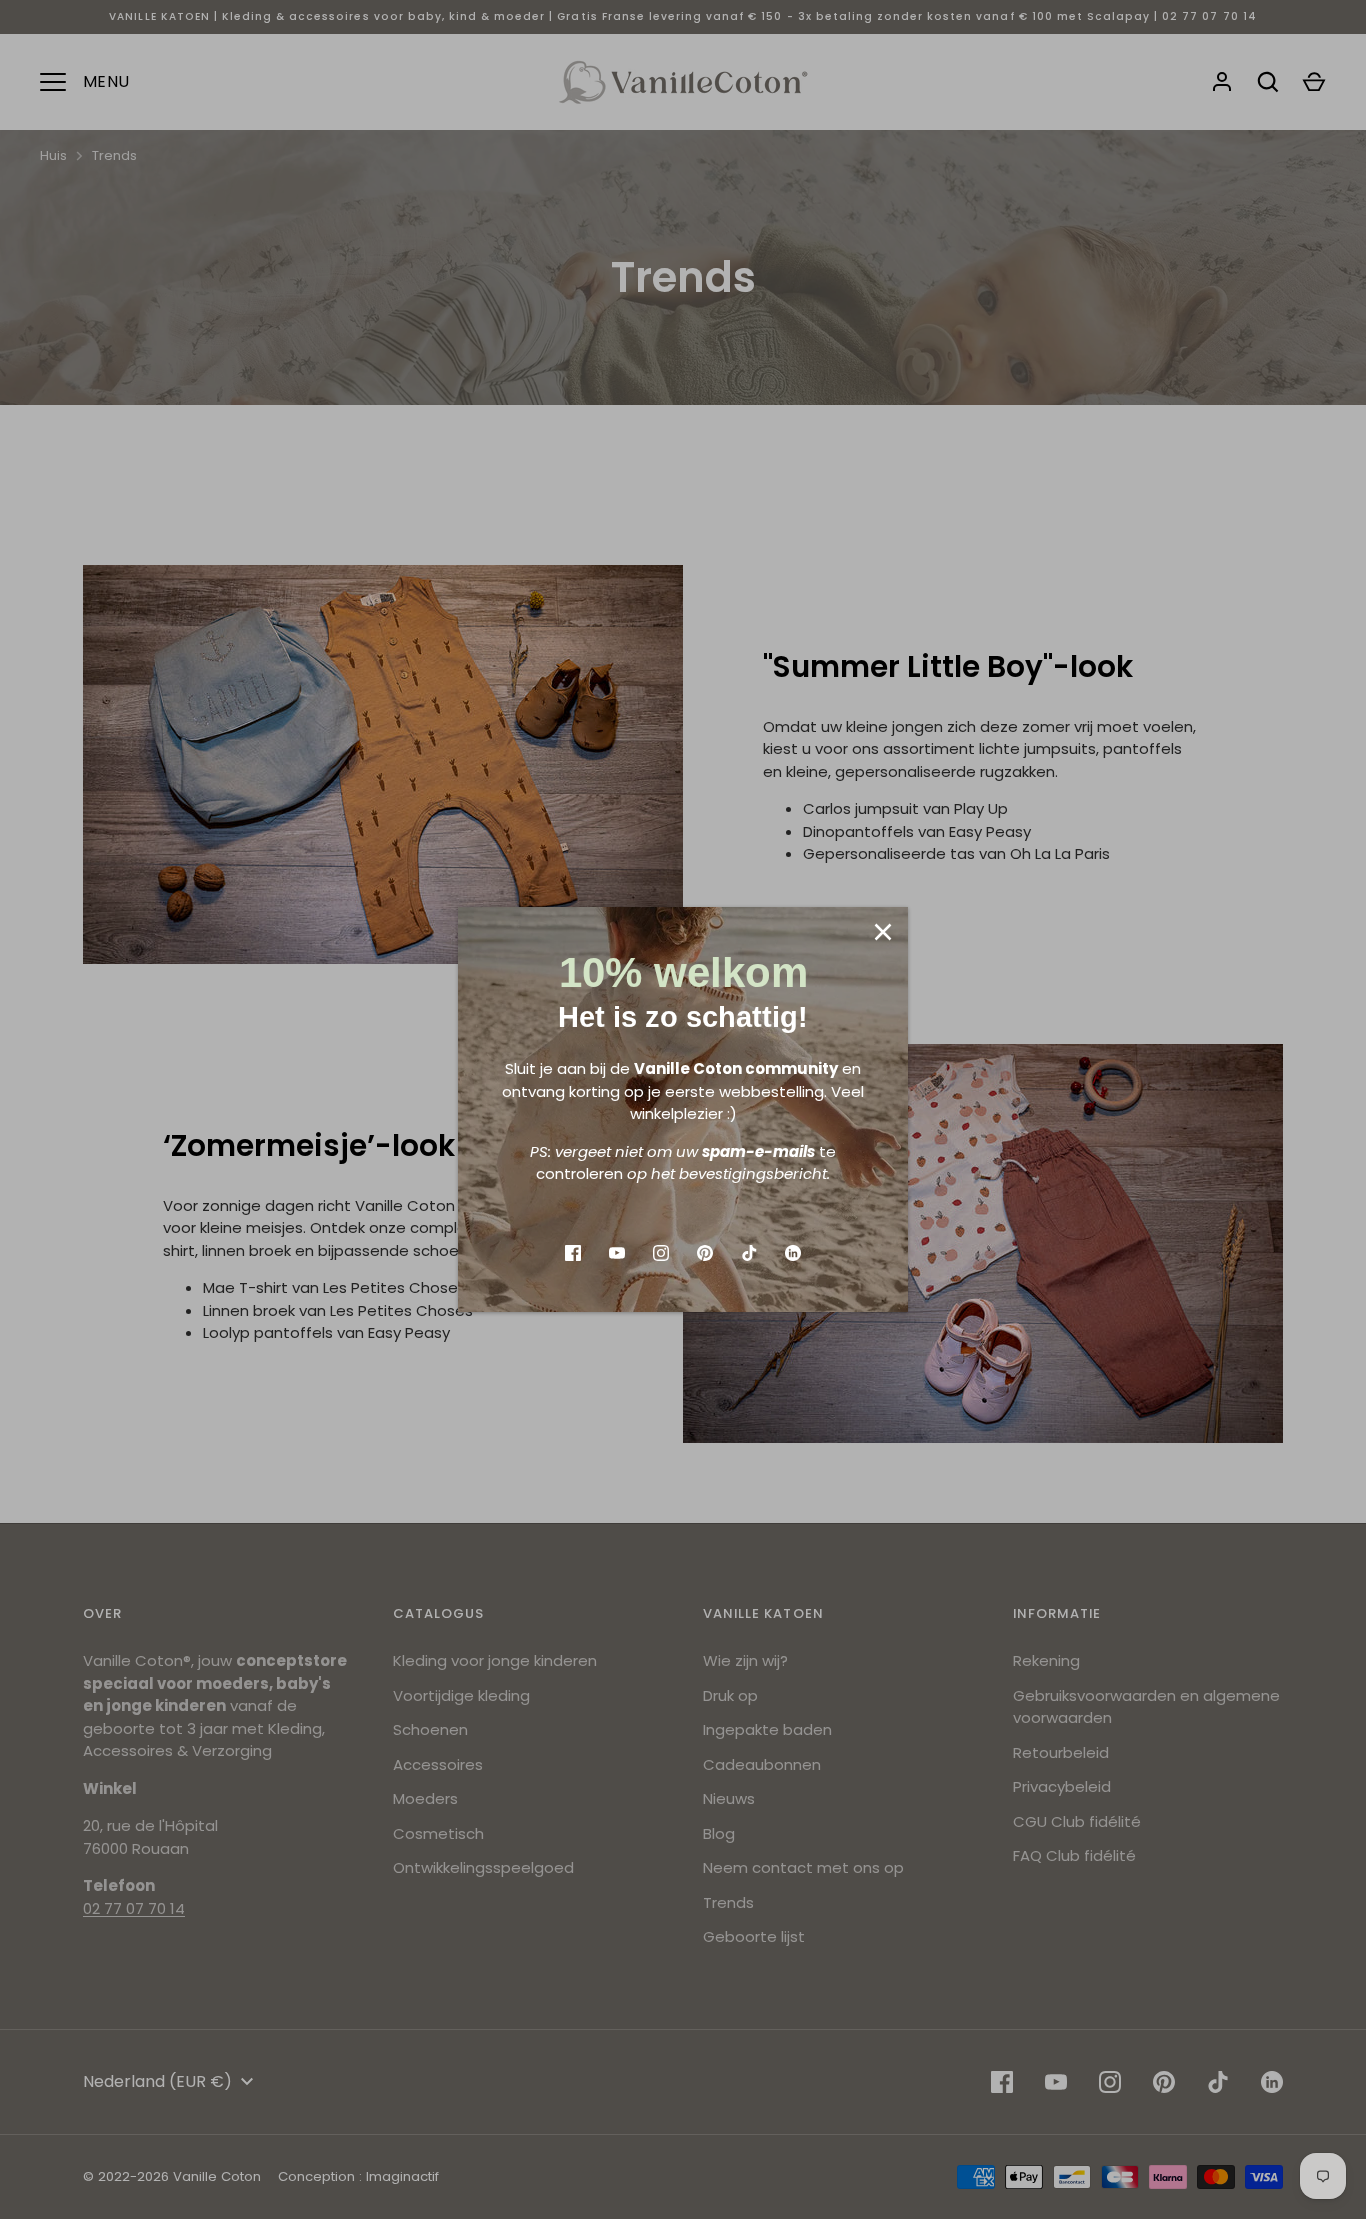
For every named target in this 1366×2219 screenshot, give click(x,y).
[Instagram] (661, 1253)
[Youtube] (617, 1253)
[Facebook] (573, 1253)
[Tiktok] (749, 1253)
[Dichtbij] (883, 932)
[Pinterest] (705, 1253)
